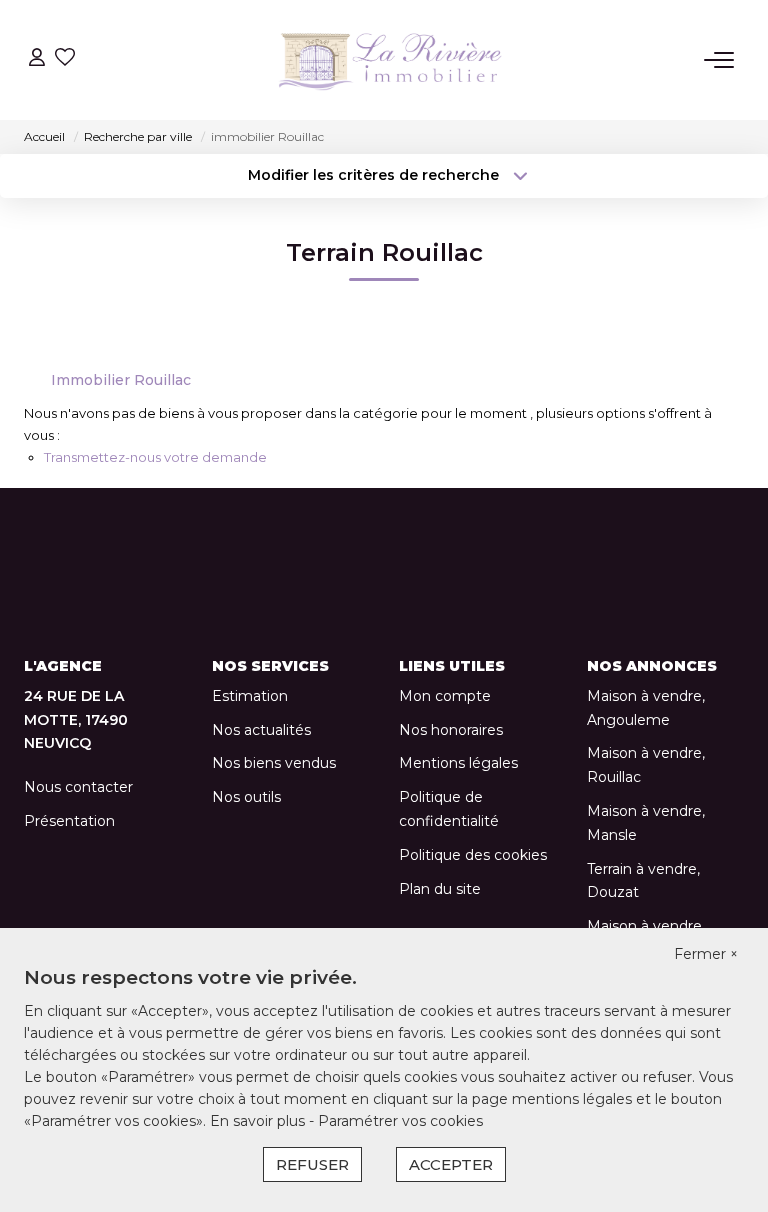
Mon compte (445, 696)
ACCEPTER (451, 1164)
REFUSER (312, 1164)
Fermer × (706, 954)
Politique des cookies (473, 855)
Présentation (69, 821)
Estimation (250, 696)
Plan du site (440, 889)
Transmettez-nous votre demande (155, 457)
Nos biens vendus (274, 763)
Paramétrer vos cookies (400, 1121)
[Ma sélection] (65, 59)
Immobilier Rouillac (121, 380)
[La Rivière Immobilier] (390, 60)
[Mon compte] (37, 59)
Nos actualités (261, 730)
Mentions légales (458, 763)
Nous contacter (78, 787)
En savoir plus (259, 1121)
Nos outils (246, 797)
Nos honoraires (451, 730)
